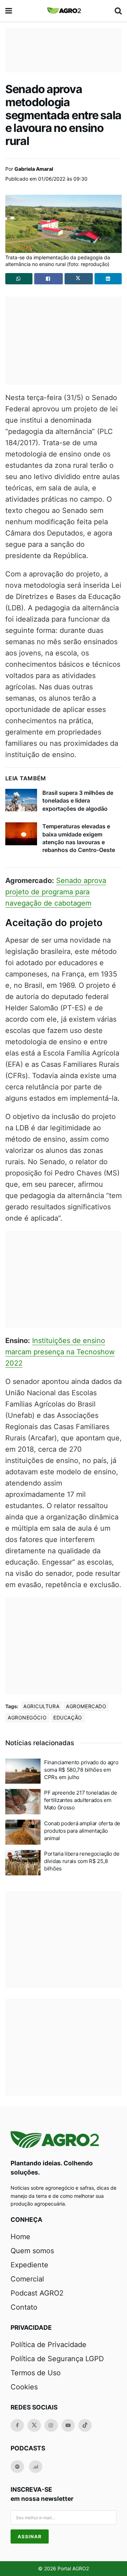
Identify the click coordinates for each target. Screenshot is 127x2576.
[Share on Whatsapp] (19, 279)
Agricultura (41, 1706)
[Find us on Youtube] (68, 2425)
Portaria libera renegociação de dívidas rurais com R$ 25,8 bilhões (82, 1861)
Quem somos (32, 2251)
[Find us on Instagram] (51, 2425)
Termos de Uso (36, 2373)
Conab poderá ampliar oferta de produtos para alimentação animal (82, 1831)
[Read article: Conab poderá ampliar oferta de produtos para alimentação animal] (23, 1832)
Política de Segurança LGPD (57, 2359)
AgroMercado (86, 1706)
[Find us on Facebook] (17, 2425)
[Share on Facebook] (49, 279)
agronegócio (27, 1718)
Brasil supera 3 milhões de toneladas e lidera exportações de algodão (78, 801)
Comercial (27, 2279)
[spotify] (17, 2467)
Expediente (29, 2265)
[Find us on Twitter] (34, 2425)
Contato (24, 2307)
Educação (68, 1718)
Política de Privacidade (49, 2345)
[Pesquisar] (118, 11)
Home (20, 2237)
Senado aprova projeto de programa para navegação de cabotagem (56, 892)
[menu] (9, 11)
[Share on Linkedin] (108, 279)
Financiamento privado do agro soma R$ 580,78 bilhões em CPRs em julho (81, 1770)
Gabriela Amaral (34, 169)
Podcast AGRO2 (37, 2293)
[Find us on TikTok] (85, 2425)
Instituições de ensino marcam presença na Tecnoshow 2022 (60, 1352)
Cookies (24, 2387)
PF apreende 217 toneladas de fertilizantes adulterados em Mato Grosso (81, 1800)
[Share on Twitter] (79, 279)
